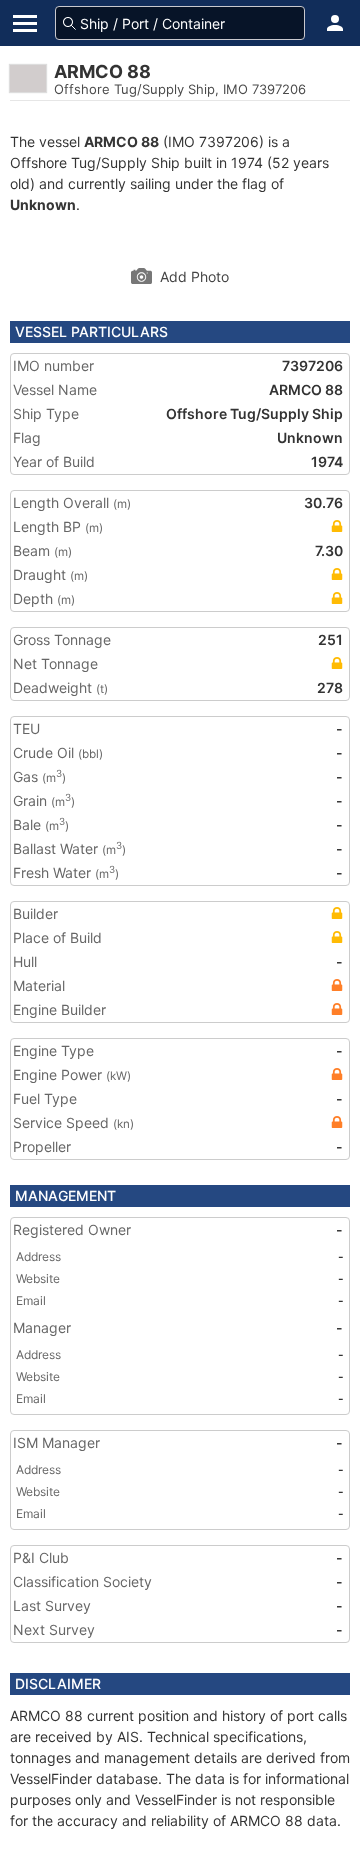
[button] (335, 23)
